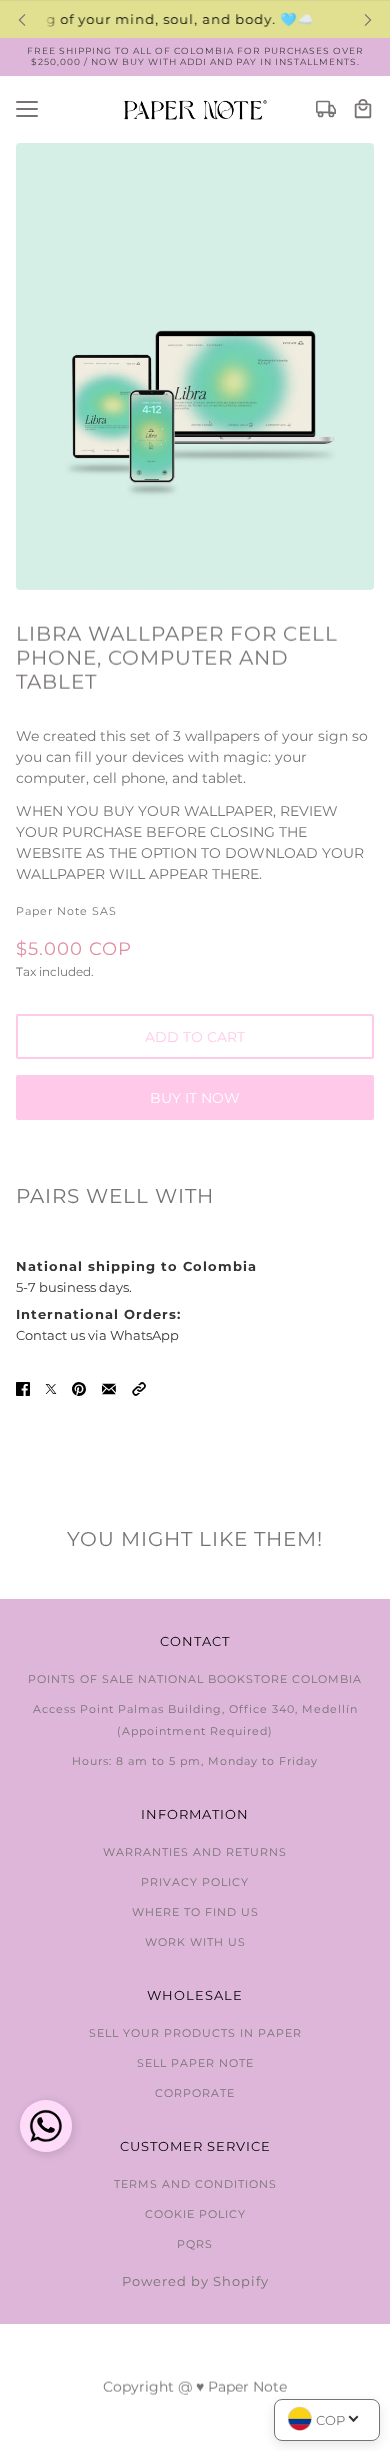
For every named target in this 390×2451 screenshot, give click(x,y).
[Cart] (363, 109)
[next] (368, 19)
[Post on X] (51, 1388)
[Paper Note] (195, 109)
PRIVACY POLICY (195, 1882)
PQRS (195, 2244)
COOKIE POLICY (195, 2214)
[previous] (22, 19)
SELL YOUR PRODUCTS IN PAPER (195, 2033)
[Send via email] (109, 1388)
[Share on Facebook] (23, 1388)
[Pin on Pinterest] (79, 1388)
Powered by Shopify (195, 2281)
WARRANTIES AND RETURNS (195, 1852)
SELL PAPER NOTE (195, 2063)
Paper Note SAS (66, 911)
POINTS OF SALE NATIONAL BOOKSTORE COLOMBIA (195, 1679)
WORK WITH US (195, 1942)
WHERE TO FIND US (195, 1912)
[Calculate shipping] (326, 109)
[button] (139, 1388)
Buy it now (195, 1098)
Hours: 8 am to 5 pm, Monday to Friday (195, 1761)
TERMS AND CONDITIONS (195, 2184)
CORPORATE (195, 2093)
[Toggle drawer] (27, 109)
